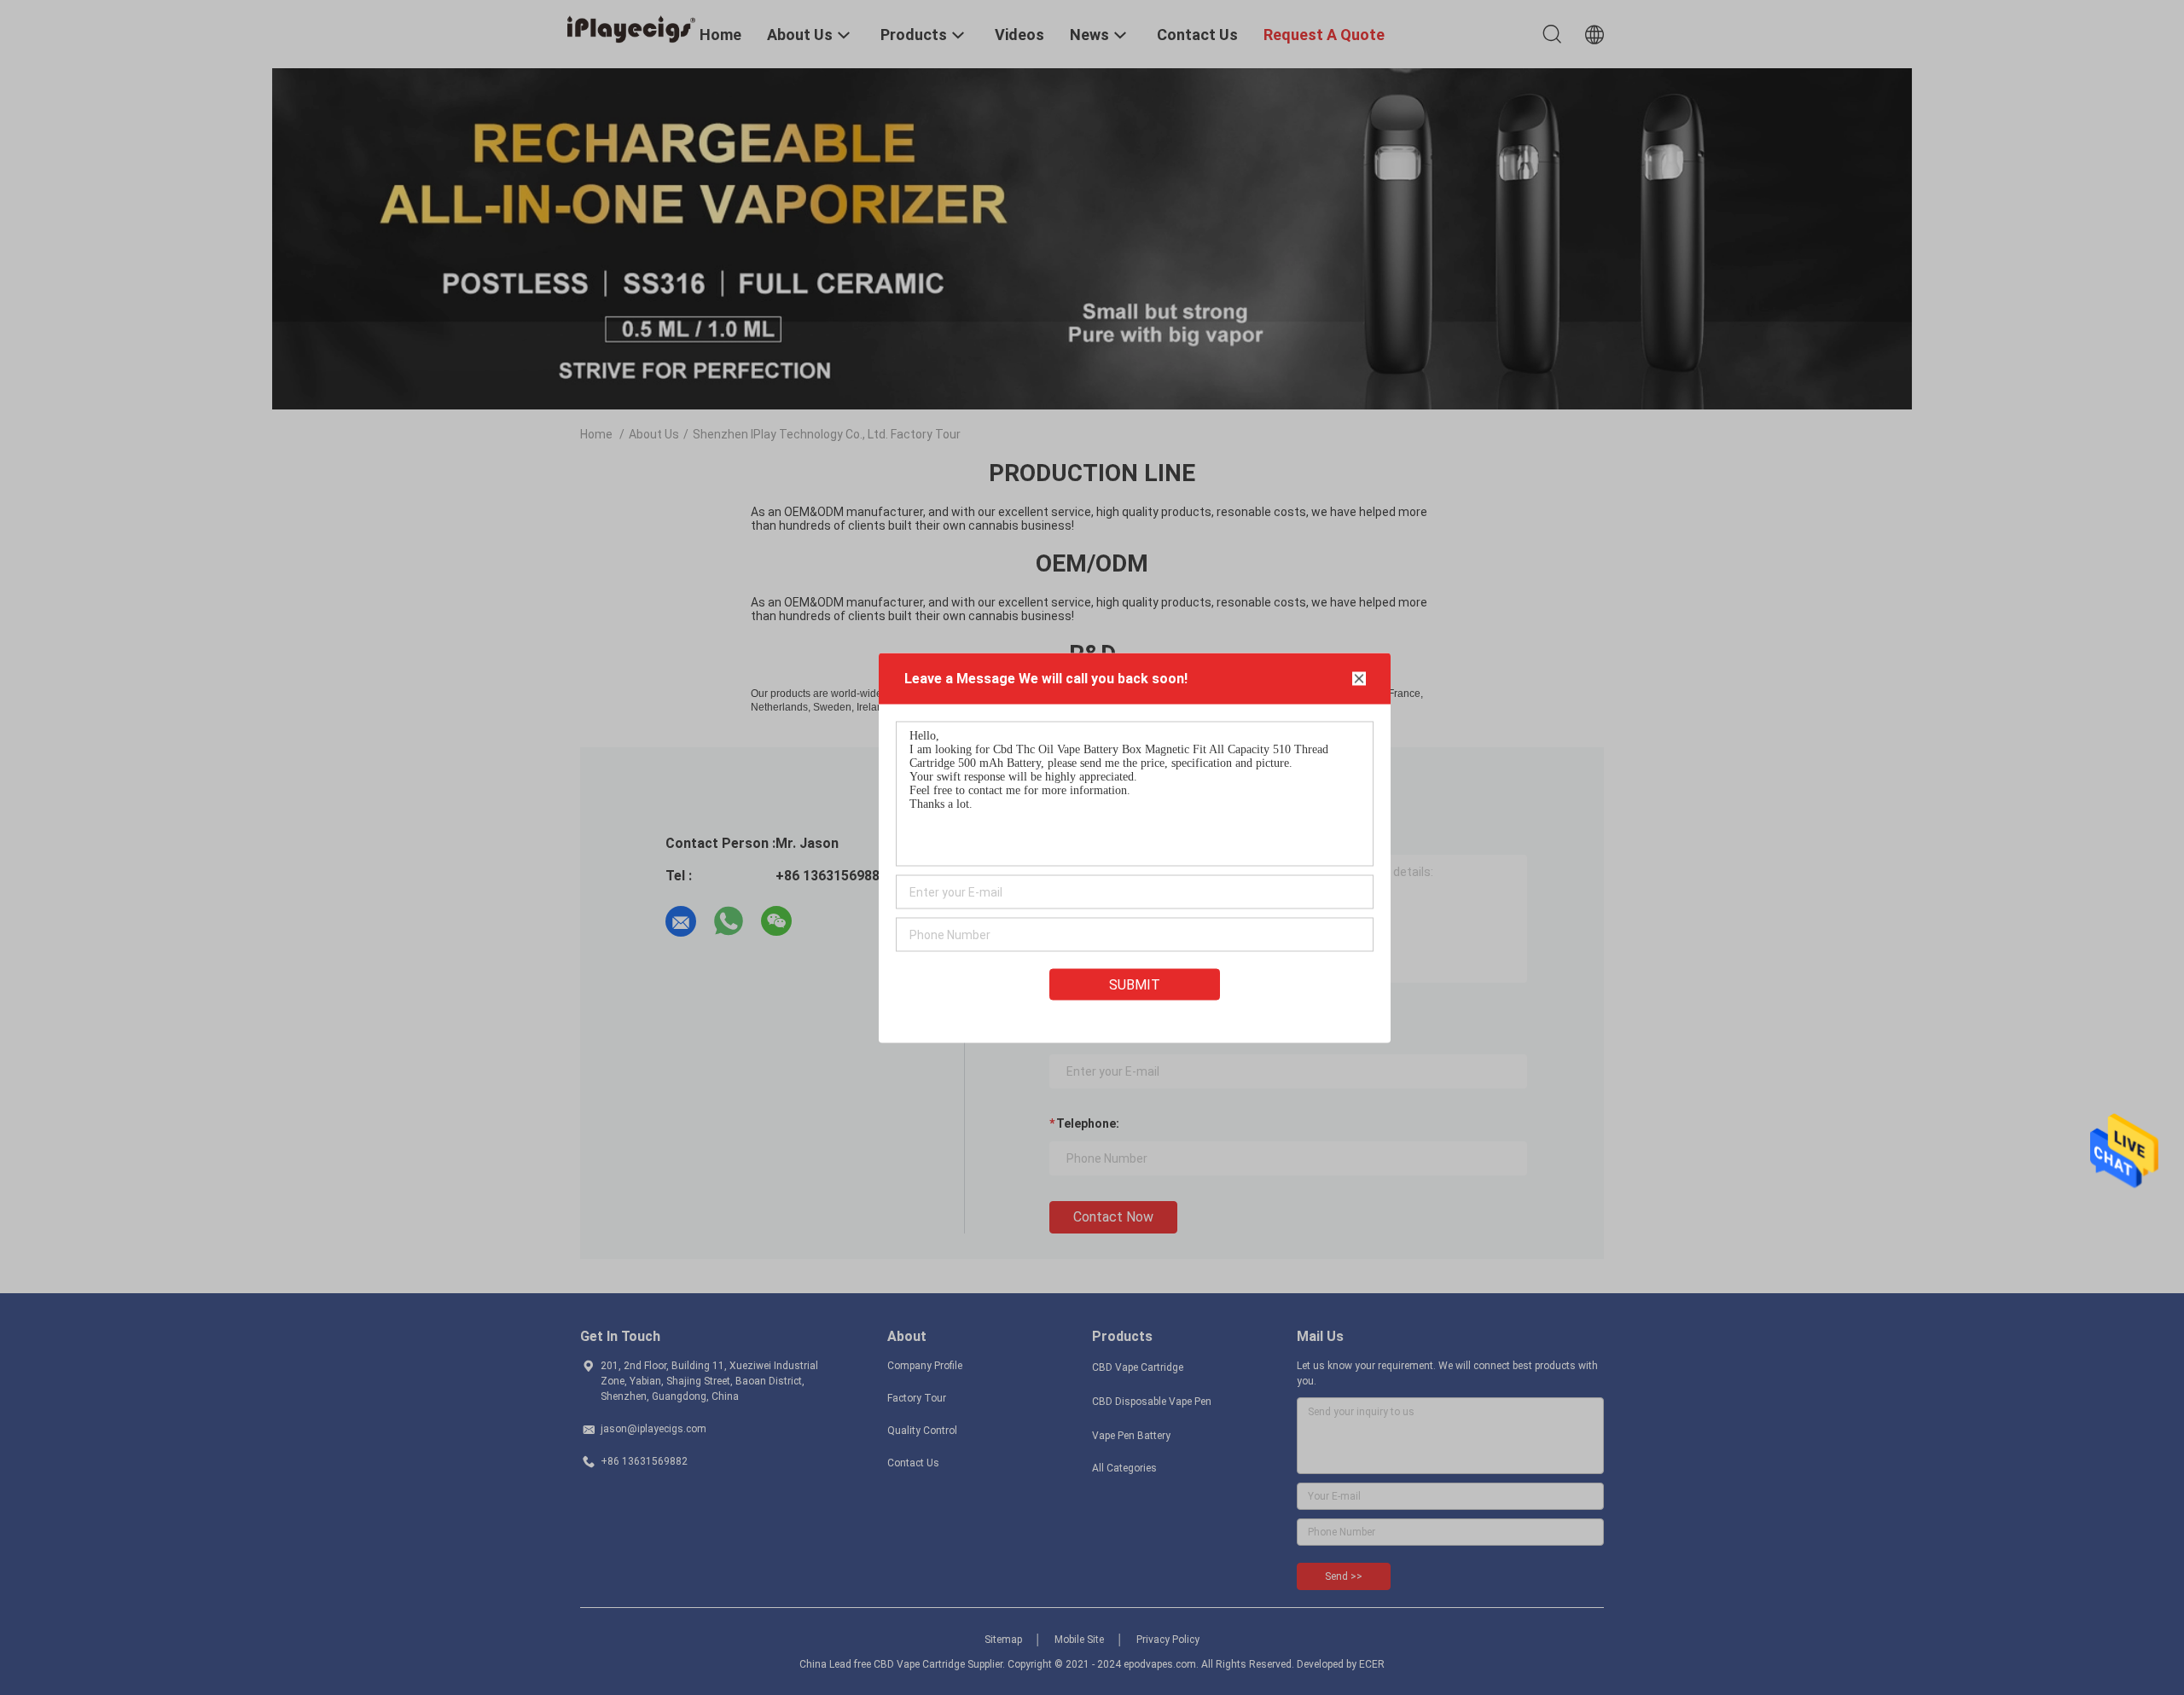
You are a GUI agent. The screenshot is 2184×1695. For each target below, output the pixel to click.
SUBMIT (1135, 984)
